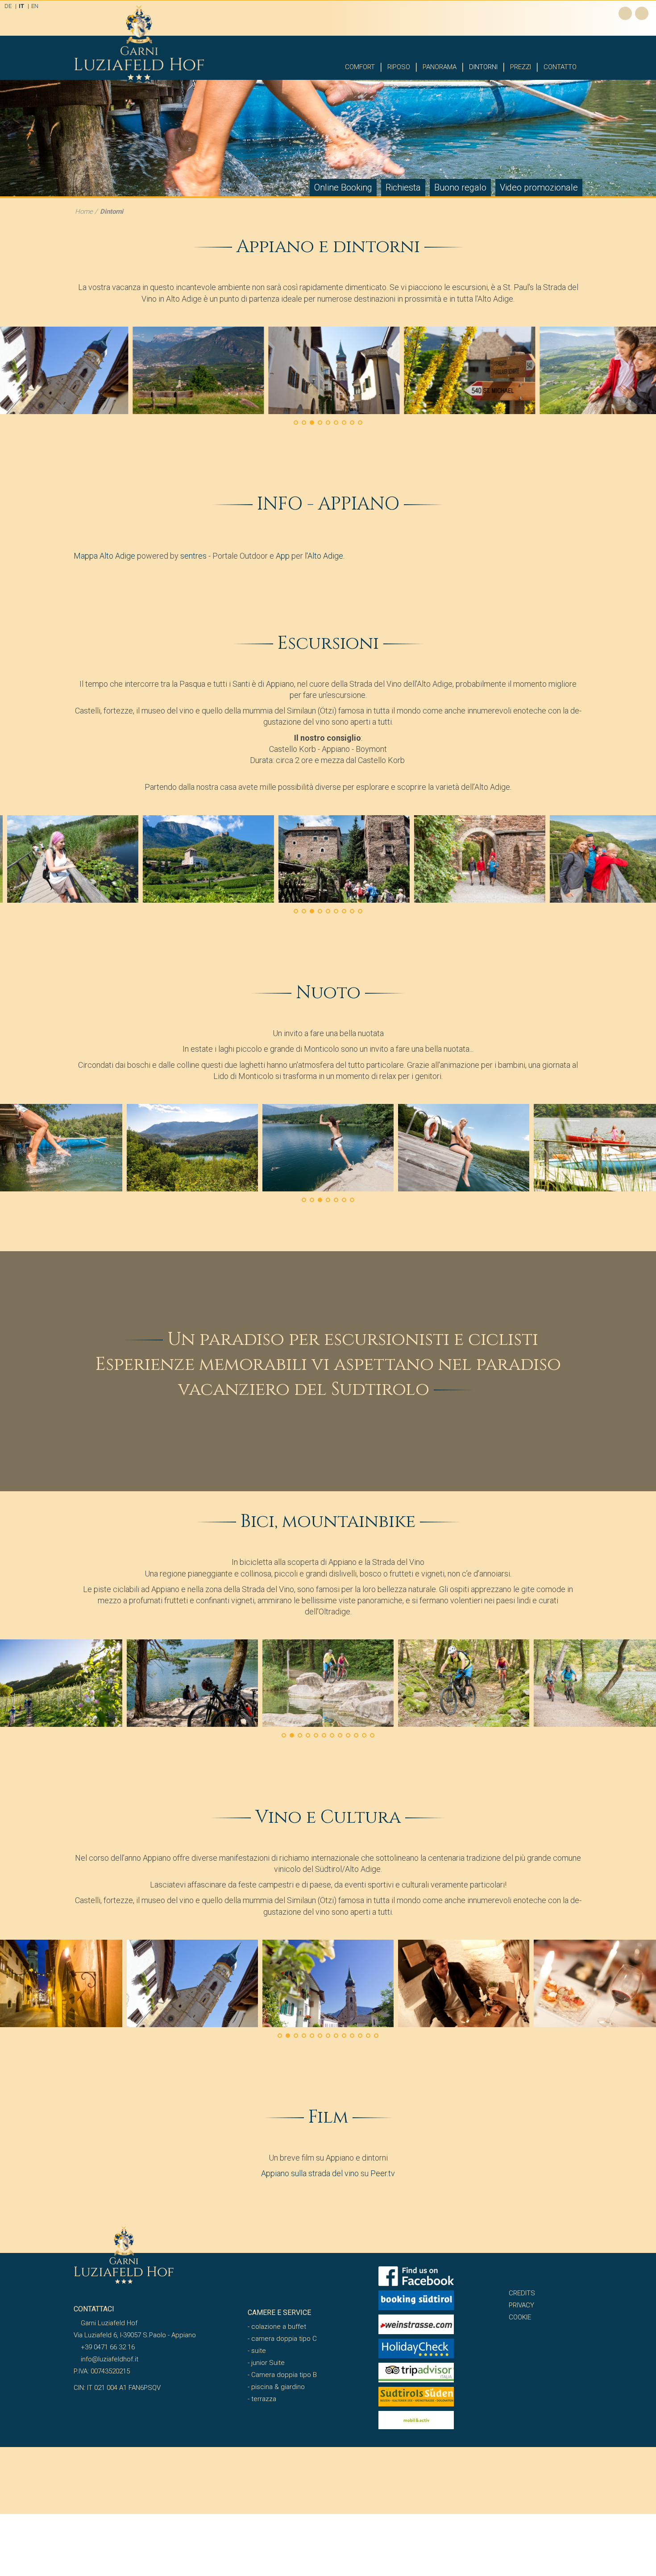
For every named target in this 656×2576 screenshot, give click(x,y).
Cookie (520, 2317)
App (283, 556)
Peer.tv (383, 2173)
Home (84, 212)
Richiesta (403, 187)
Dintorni (483, 67)
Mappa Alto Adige (104, 556)
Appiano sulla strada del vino (310, 2173)
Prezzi (521, 67)
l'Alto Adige (324, 556)
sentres (193, 556)
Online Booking (343, 187)
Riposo (399, 67)
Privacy (521, 2305)
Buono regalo (460, 187)
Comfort (360, 67)
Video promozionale (539, 187)
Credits (522, 2293)
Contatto (560, 67)
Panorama (440, 67)
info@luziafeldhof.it (109, 2359)
